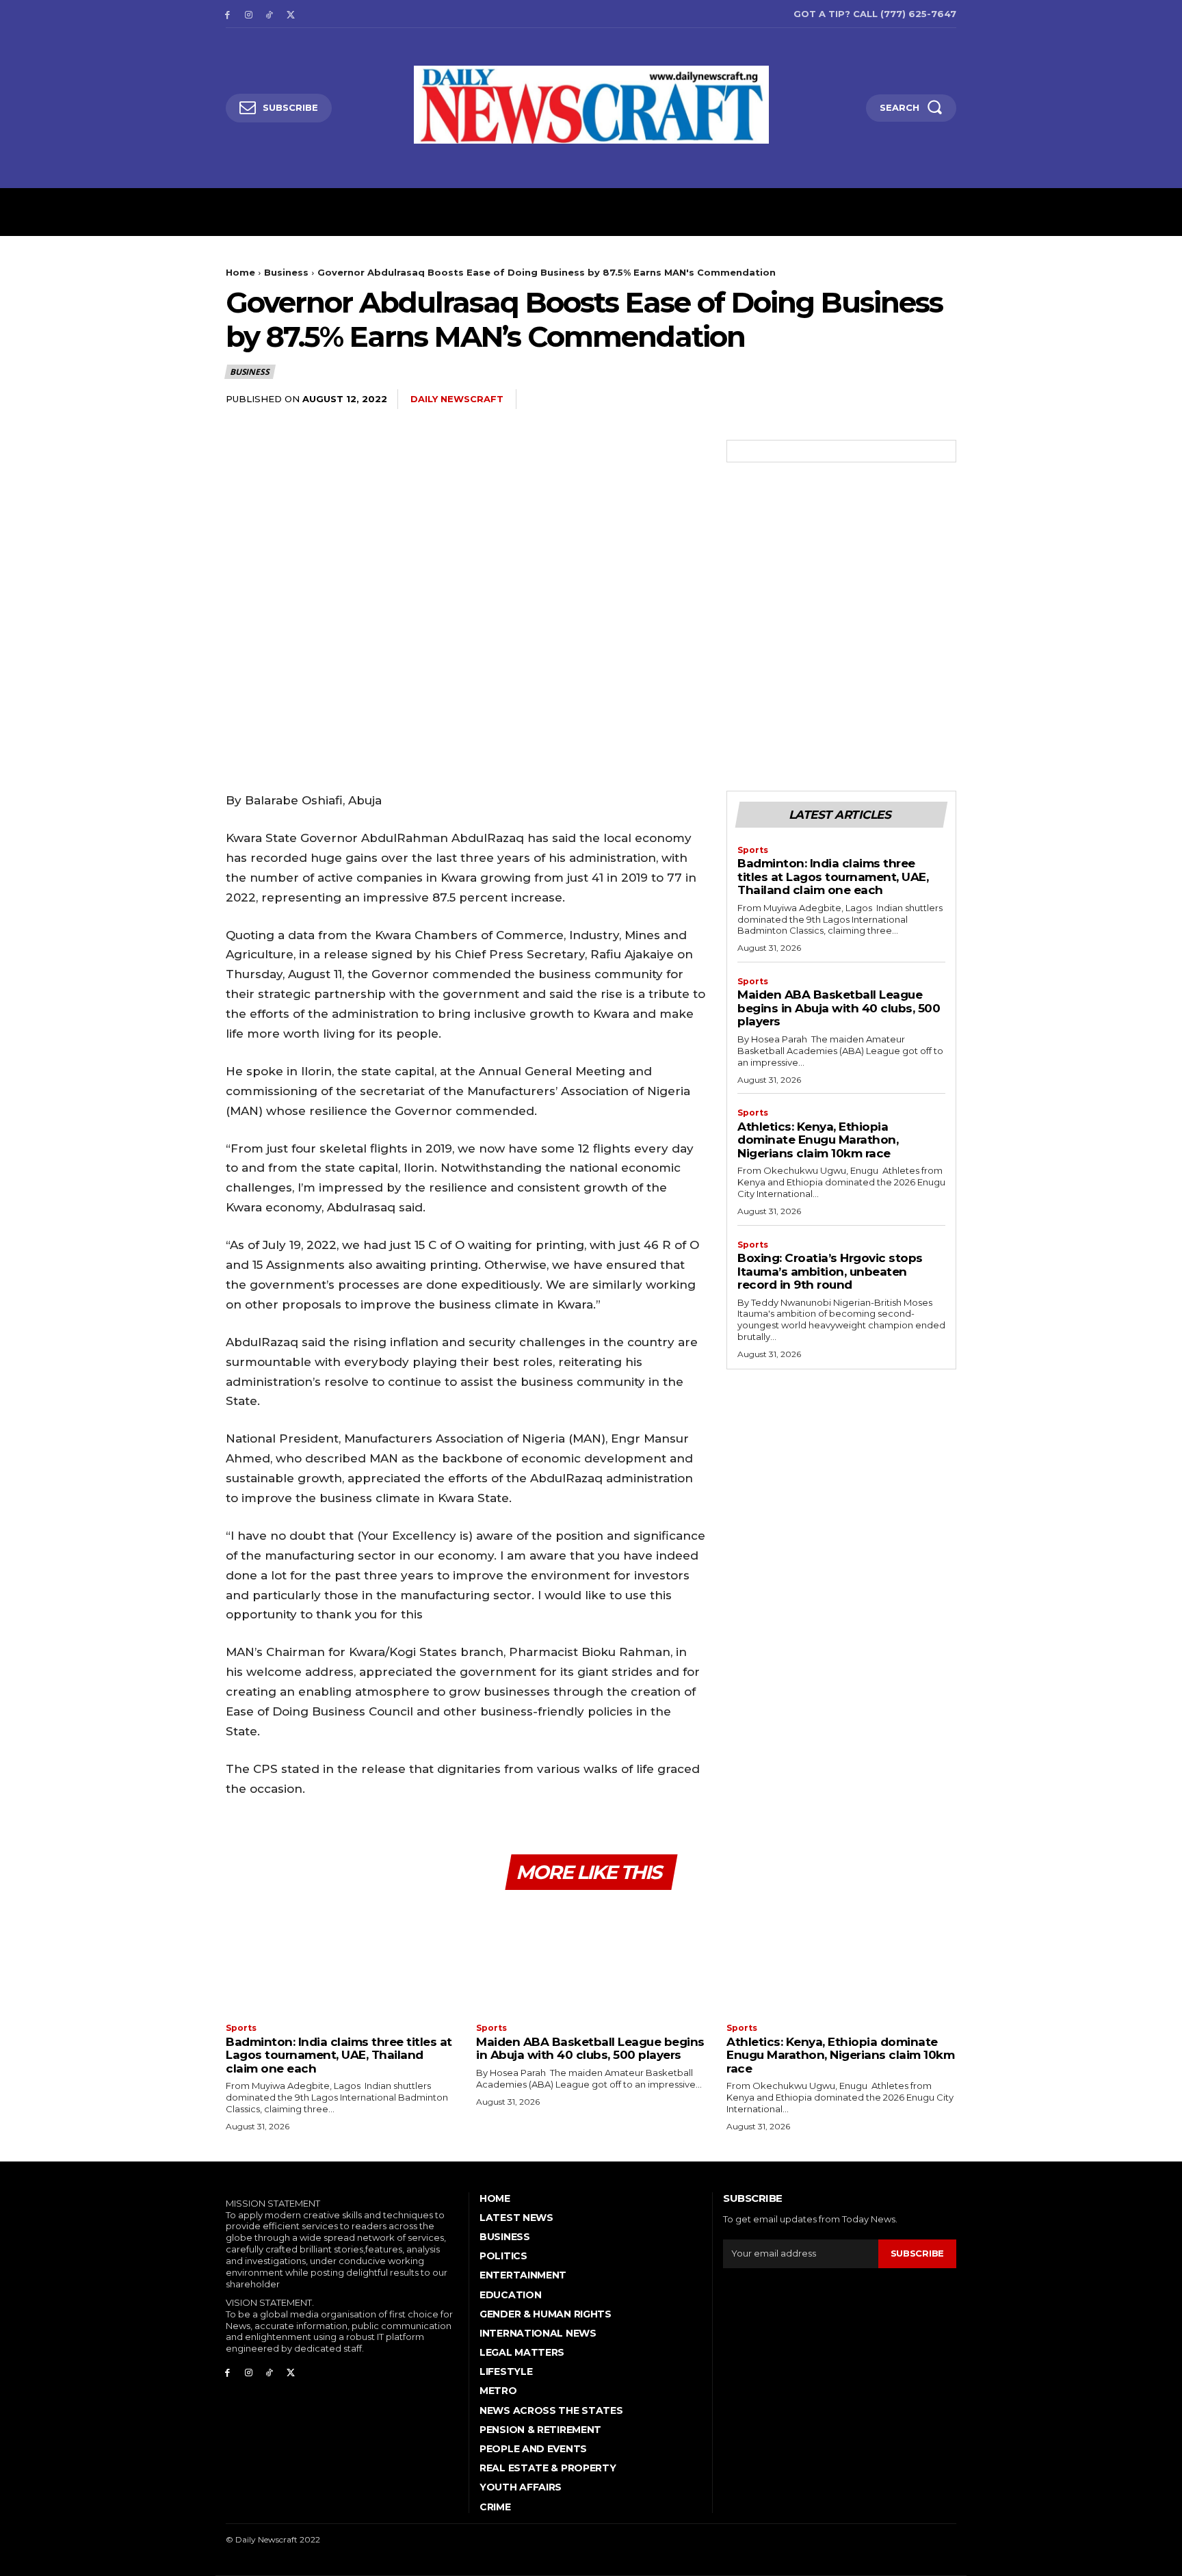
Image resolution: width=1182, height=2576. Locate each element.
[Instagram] (249, 14)
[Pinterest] (878, 399)
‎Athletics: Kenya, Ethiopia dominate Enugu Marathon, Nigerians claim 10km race (818, 1140)
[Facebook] (227, 14)
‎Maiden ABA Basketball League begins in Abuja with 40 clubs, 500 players (839, 1008)
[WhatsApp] (910, 399)
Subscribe (917, 2253)
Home (240, 272)
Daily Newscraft (457, 399)
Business (286, 272)
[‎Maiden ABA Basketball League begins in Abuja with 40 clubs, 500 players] (591, 1958)
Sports (753, 850)
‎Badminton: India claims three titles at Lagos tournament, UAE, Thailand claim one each (833, 877)
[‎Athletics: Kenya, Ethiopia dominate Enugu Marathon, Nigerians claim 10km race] (841, 1958)
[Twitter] (290, 14)
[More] (942, 399)
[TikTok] (270, 14)
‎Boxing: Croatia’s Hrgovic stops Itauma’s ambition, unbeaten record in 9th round (830, 1271)
